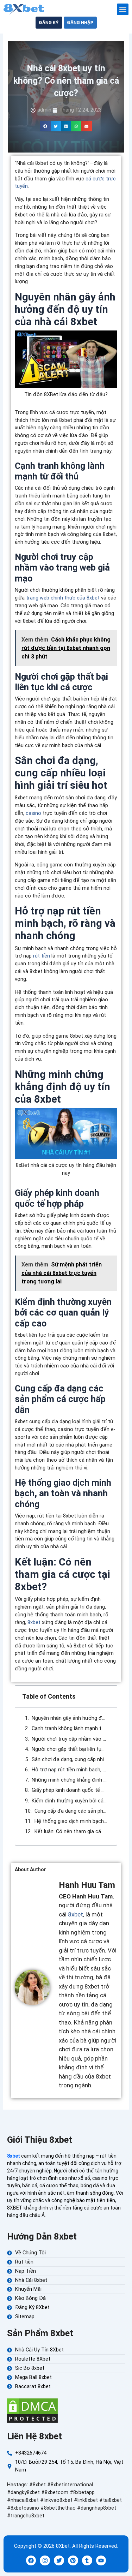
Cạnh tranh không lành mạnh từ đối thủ (70, 1728)
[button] (123, 9)
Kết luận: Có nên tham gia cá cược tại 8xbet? (71, 1831)
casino (33, 813)
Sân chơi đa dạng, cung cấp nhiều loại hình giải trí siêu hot (70, 1759)
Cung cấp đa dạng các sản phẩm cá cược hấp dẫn (71, 1811)
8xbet (34, 1622)
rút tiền (42, 956)
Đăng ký (49, 23)
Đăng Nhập (80, 23)
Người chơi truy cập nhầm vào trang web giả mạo (70, 1739)
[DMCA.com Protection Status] (32, 2410)
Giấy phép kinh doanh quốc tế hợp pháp (70, 1790)
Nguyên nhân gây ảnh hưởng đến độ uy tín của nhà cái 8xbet (70, 1718)
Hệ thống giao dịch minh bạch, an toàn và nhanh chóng (71, 1821)
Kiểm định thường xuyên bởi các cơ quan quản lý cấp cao (70, 1801)
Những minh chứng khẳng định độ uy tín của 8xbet (70, 1780)
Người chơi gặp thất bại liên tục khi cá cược (70, 1749)
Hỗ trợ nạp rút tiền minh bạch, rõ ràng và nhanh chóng (70, 1770)
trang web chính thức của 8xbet (63, 598)
